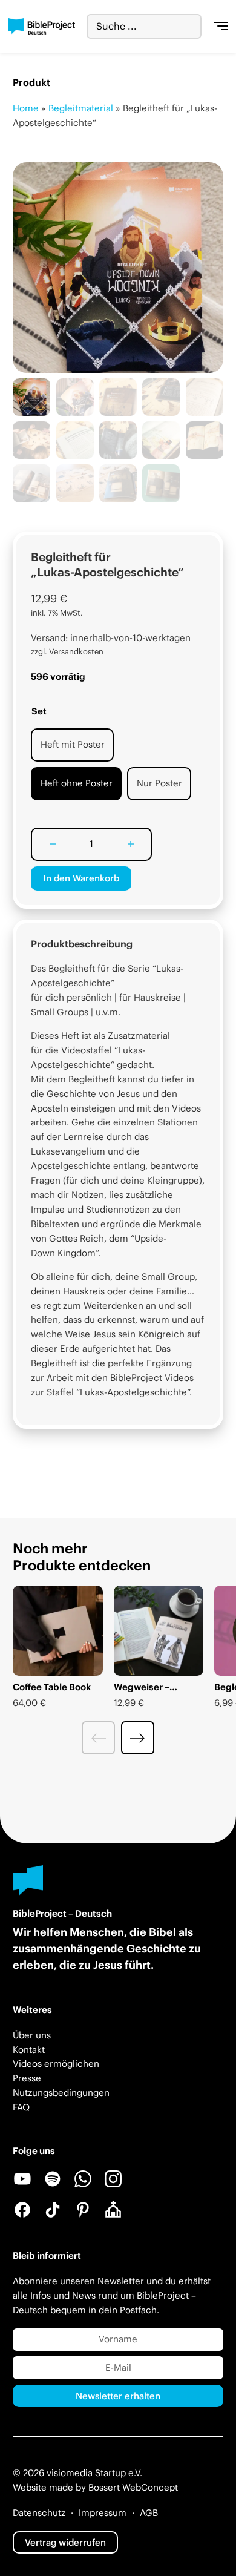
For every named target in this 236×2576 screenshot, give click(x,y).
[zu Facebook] (22, 2210)
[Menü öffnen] (221, 27)
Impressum (103, 2513)
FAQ (21, 2107)
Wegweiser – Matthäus (142, 1693)
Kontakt (29, 2050)
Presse (27, 2078)
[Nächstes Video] (138, 1738)
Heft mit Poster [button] (73, 744)
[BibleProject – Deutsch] (42, 27)
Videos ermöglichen (56, 2064)
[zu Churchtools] (113, 2210)
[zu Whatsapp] (83, 2179)
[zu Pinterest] (83, 2210)
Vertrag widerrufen (65, 2542)
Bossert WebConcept (133, 2487)
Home (26, 108)
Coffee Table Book (52, 1687)
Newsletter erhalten (118, 2396)
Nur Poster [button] (159, 783)
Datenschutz (39, 2513)
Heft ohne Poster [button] (77, 783)
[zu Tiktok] (53, 2210)
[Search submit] (192, 26)
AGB (149, 2513)
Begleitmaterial (81, 108)
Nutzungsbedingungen (61, 2093)
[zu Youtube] (22, 2179)
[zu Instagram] (113, 2179)
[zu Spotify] (53, 2179)
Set (39, 711)
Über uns (32, 2035)
